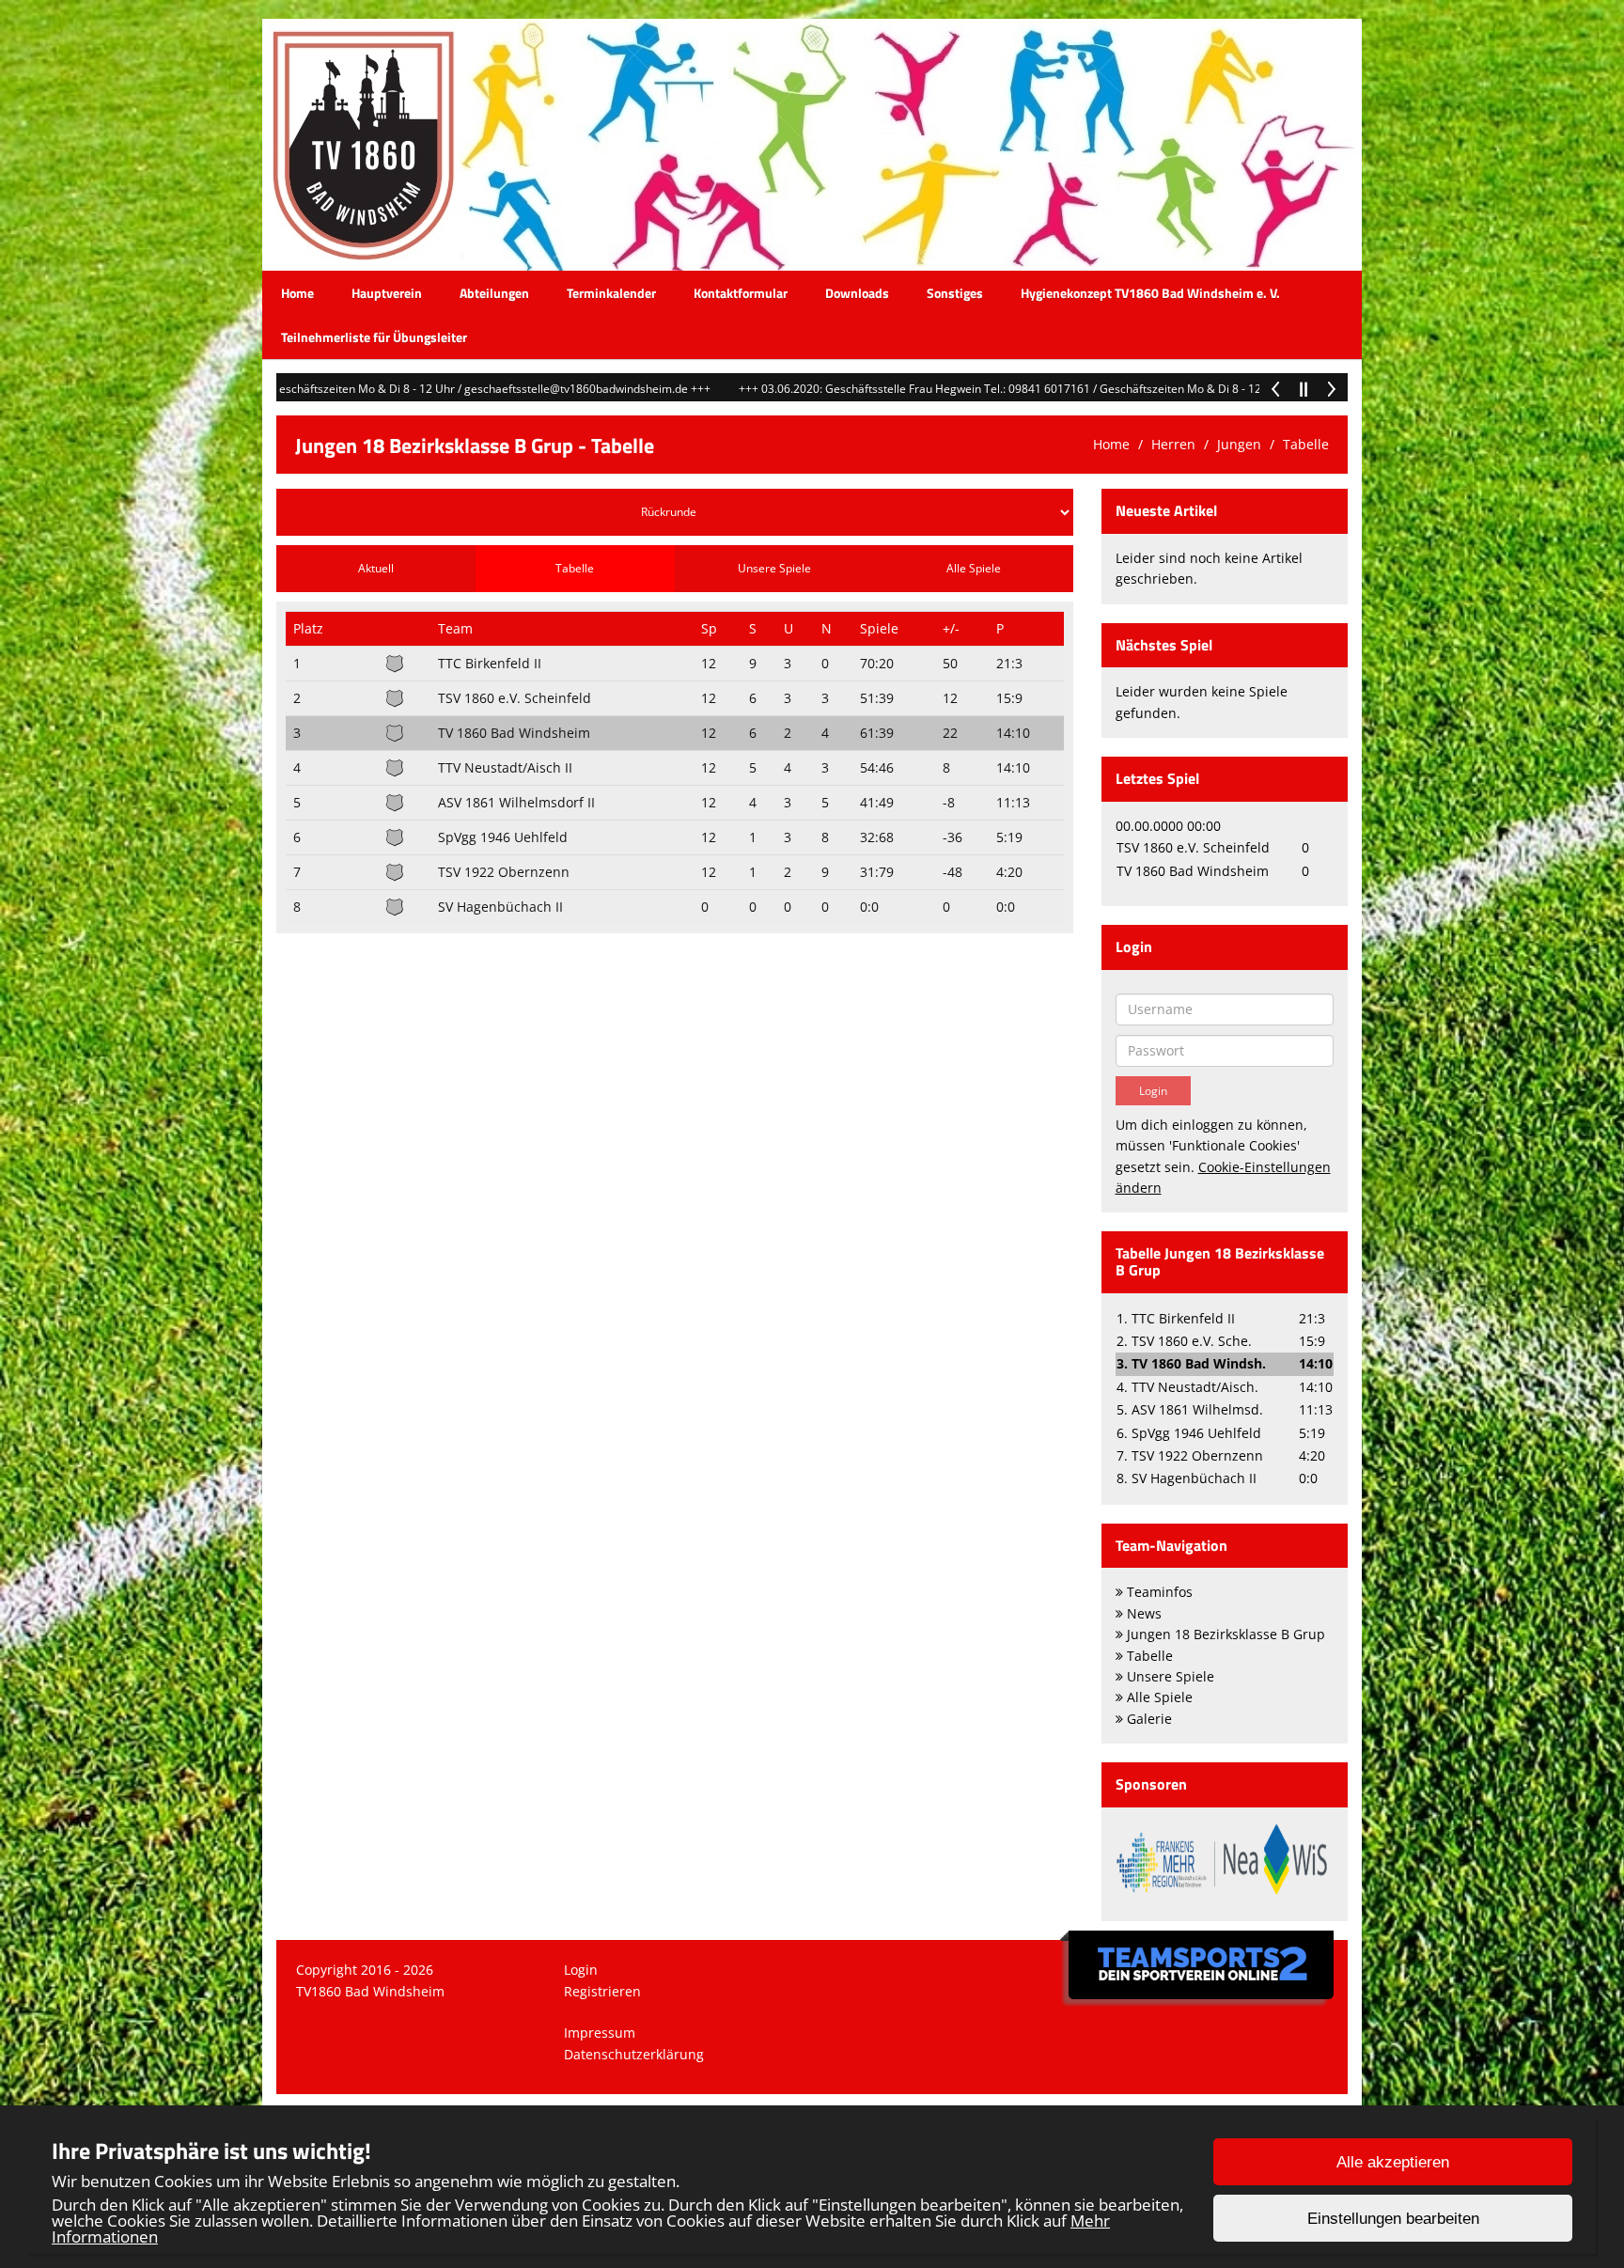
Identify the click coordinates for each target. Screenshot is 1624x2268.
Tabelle (1306, 444)
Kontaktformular (741, 293)
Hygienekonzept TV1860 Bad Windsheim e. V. (1150, 293)
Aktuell (376, 568)
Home (297, 293)
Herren (1173, 444)
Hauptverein (387, 293)
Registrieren (602, 1991)
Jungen (1239, 444)
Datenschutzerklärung (634, 2054)
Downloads (857, 293)
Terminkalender (611, 293)
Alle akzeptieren (1393, 2162)
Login (581, 1970)
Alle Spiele (974, 568)
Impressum (600, 2033)
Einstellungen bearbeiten (1393, 2219)
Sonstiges (955, 293)
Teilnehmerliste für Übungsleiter (374, 337)
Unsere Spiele (774, 568)
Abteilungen (494, 293)
